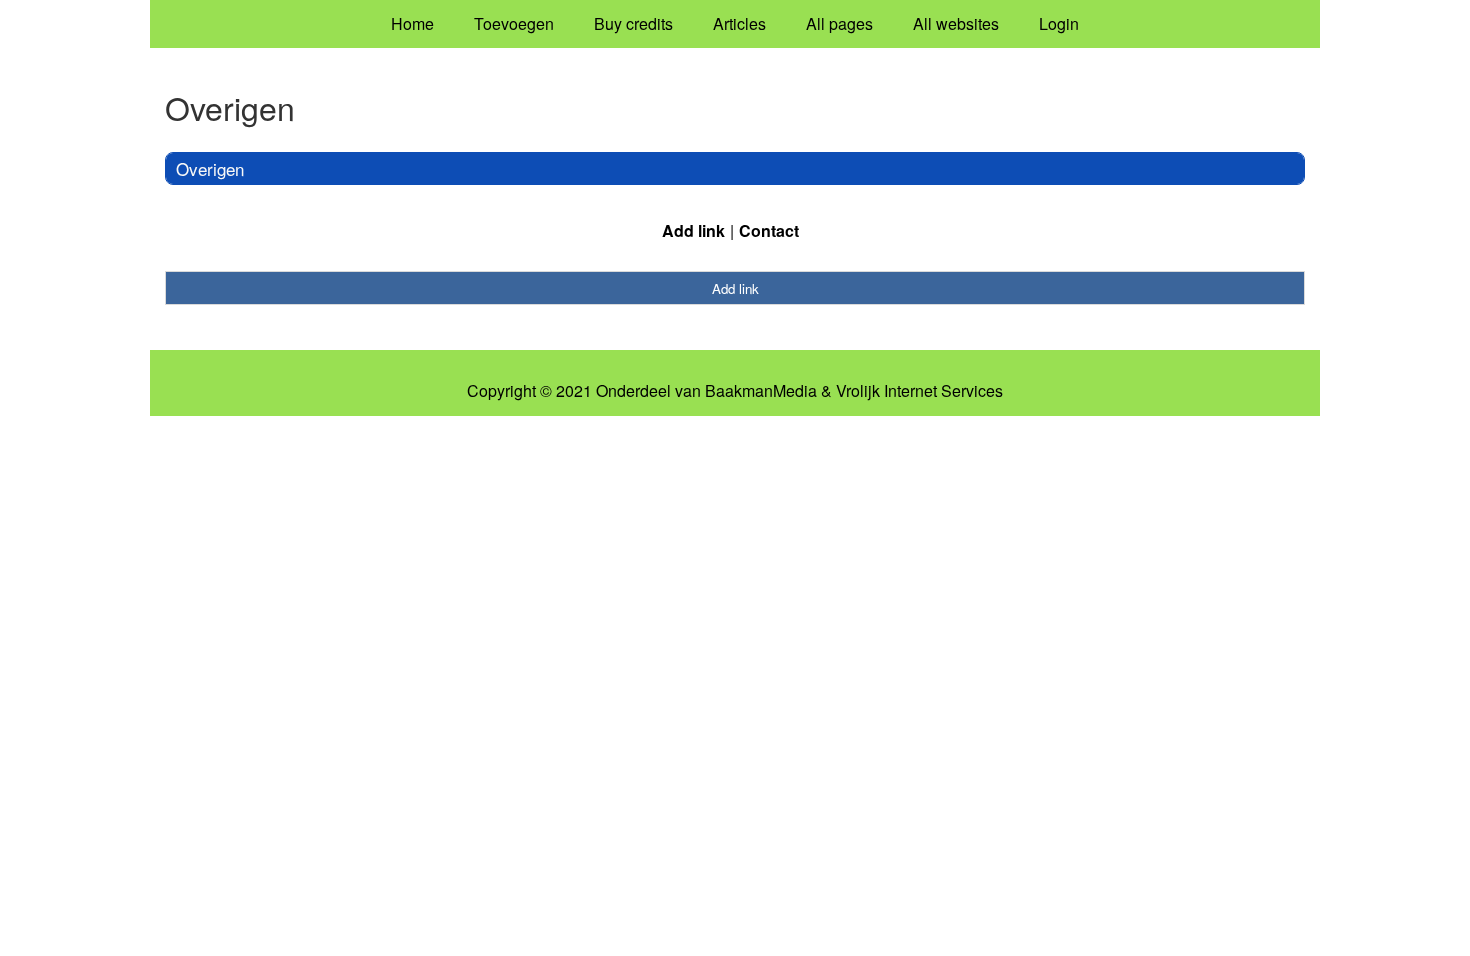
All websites (956, 23)
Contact (769, 230)
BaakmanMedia (761, 391)
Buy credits (633, 23)
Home (412, 23)
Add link (693, 230)
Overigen (210, 168)
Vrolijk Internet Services (919, 391)
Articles (739, 23)
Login (1059, 23)
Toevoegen (514, 23)
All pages (839, 23)
